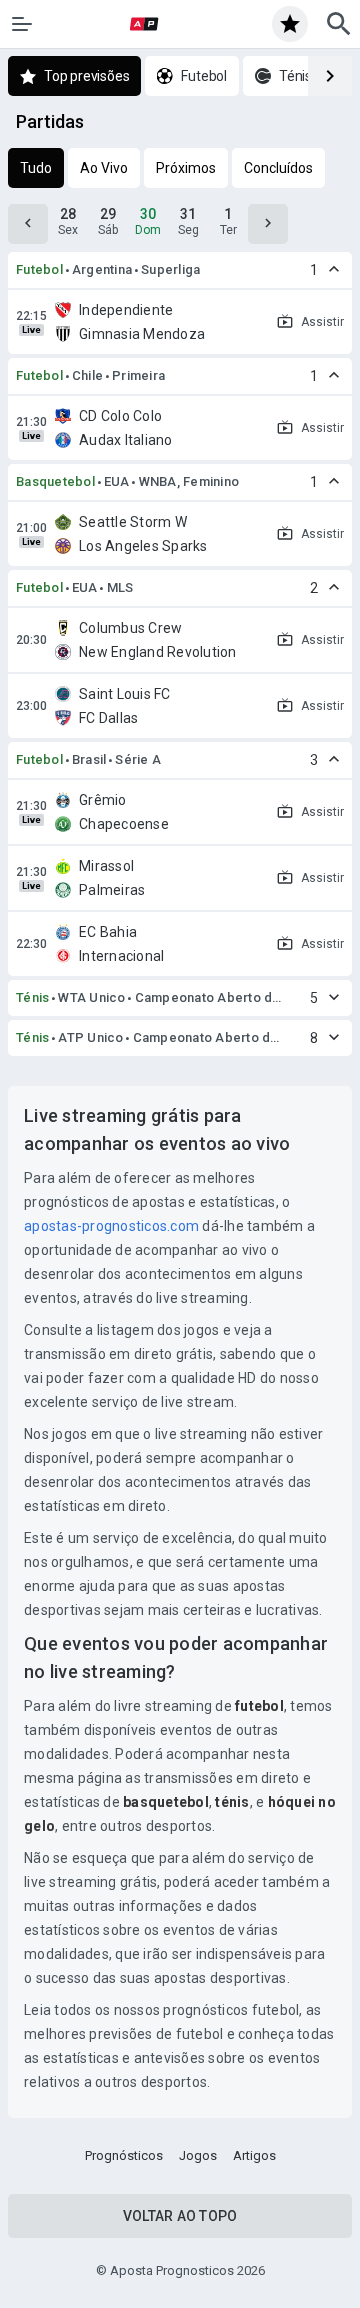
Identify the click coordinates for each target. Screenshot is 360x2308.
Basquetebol (55, 481)
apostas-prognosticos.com (111, 1226)
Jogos (198, 2155)
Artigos (254, 2155)
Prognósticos (124, 2155)
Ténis (32, 997)
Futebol (39, 269)
